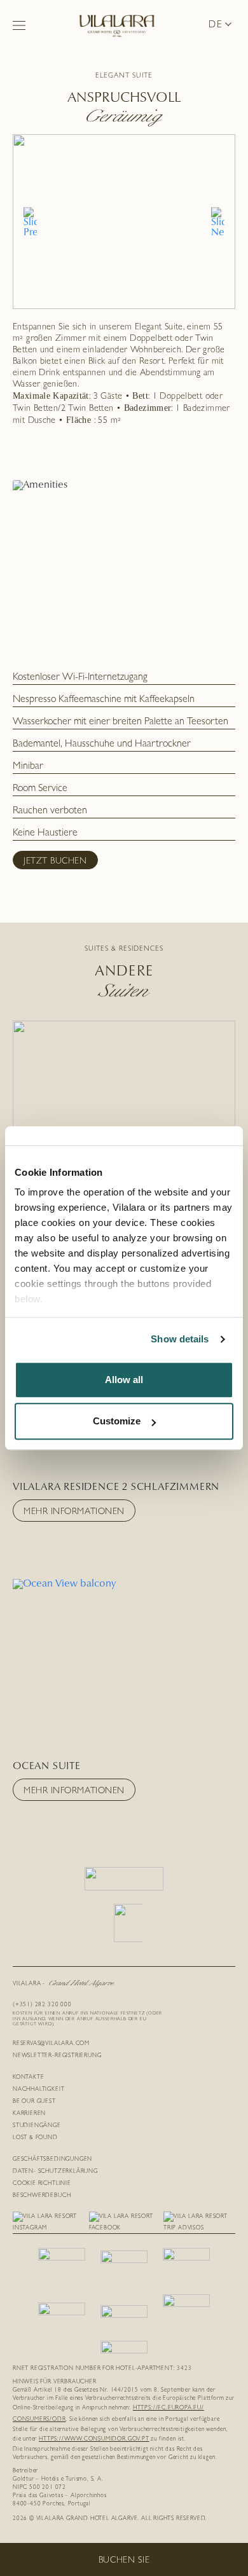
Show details (180, 1339)
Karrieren (29, 2114)
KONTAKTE (28, 2078)
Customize (117, 1421)
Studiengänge (37, 2126)
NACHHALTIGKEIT (38, 2090)
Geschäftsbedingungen (52, 2160)
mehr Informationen (74, 1512)
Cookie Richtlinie (42, 2184)
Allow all (124, 1380)
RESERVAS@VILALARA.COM (51, 2044)
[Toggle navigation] (19, 25)
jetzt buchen (55, 862)
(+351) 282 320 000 (42, 2005)
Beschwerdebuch (42, 2196)
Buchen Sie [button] (124, 2561)
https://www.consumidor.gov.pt (94, 2440)
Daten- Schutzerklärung (55, 2172)
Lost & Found (35, 2138)
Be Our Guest (34, 2102)
